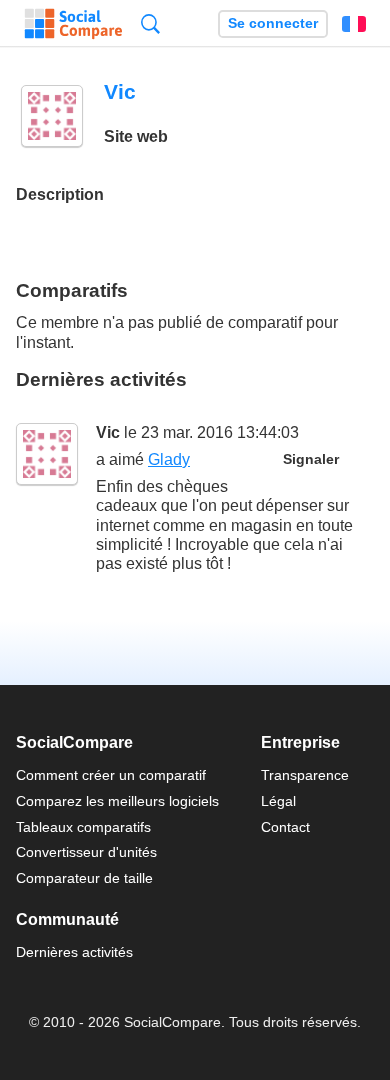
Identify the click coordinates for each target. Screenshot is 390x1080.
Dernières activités (74, 952)
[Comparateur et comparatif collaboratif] (73, 24)
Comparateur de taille (84, 878)
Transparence (305, 775)
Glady (169, 459)
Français (354, 24)
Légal (278, 801)
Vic (108, 432)
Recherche (150, 23)
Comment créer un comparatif (111, 775)
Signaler (311, 459)
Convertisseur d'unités (86, 852)
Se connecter (273, 23)
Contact (285, 827)
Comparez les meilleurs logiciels (117, 801)
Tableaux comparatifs (83, 827)
